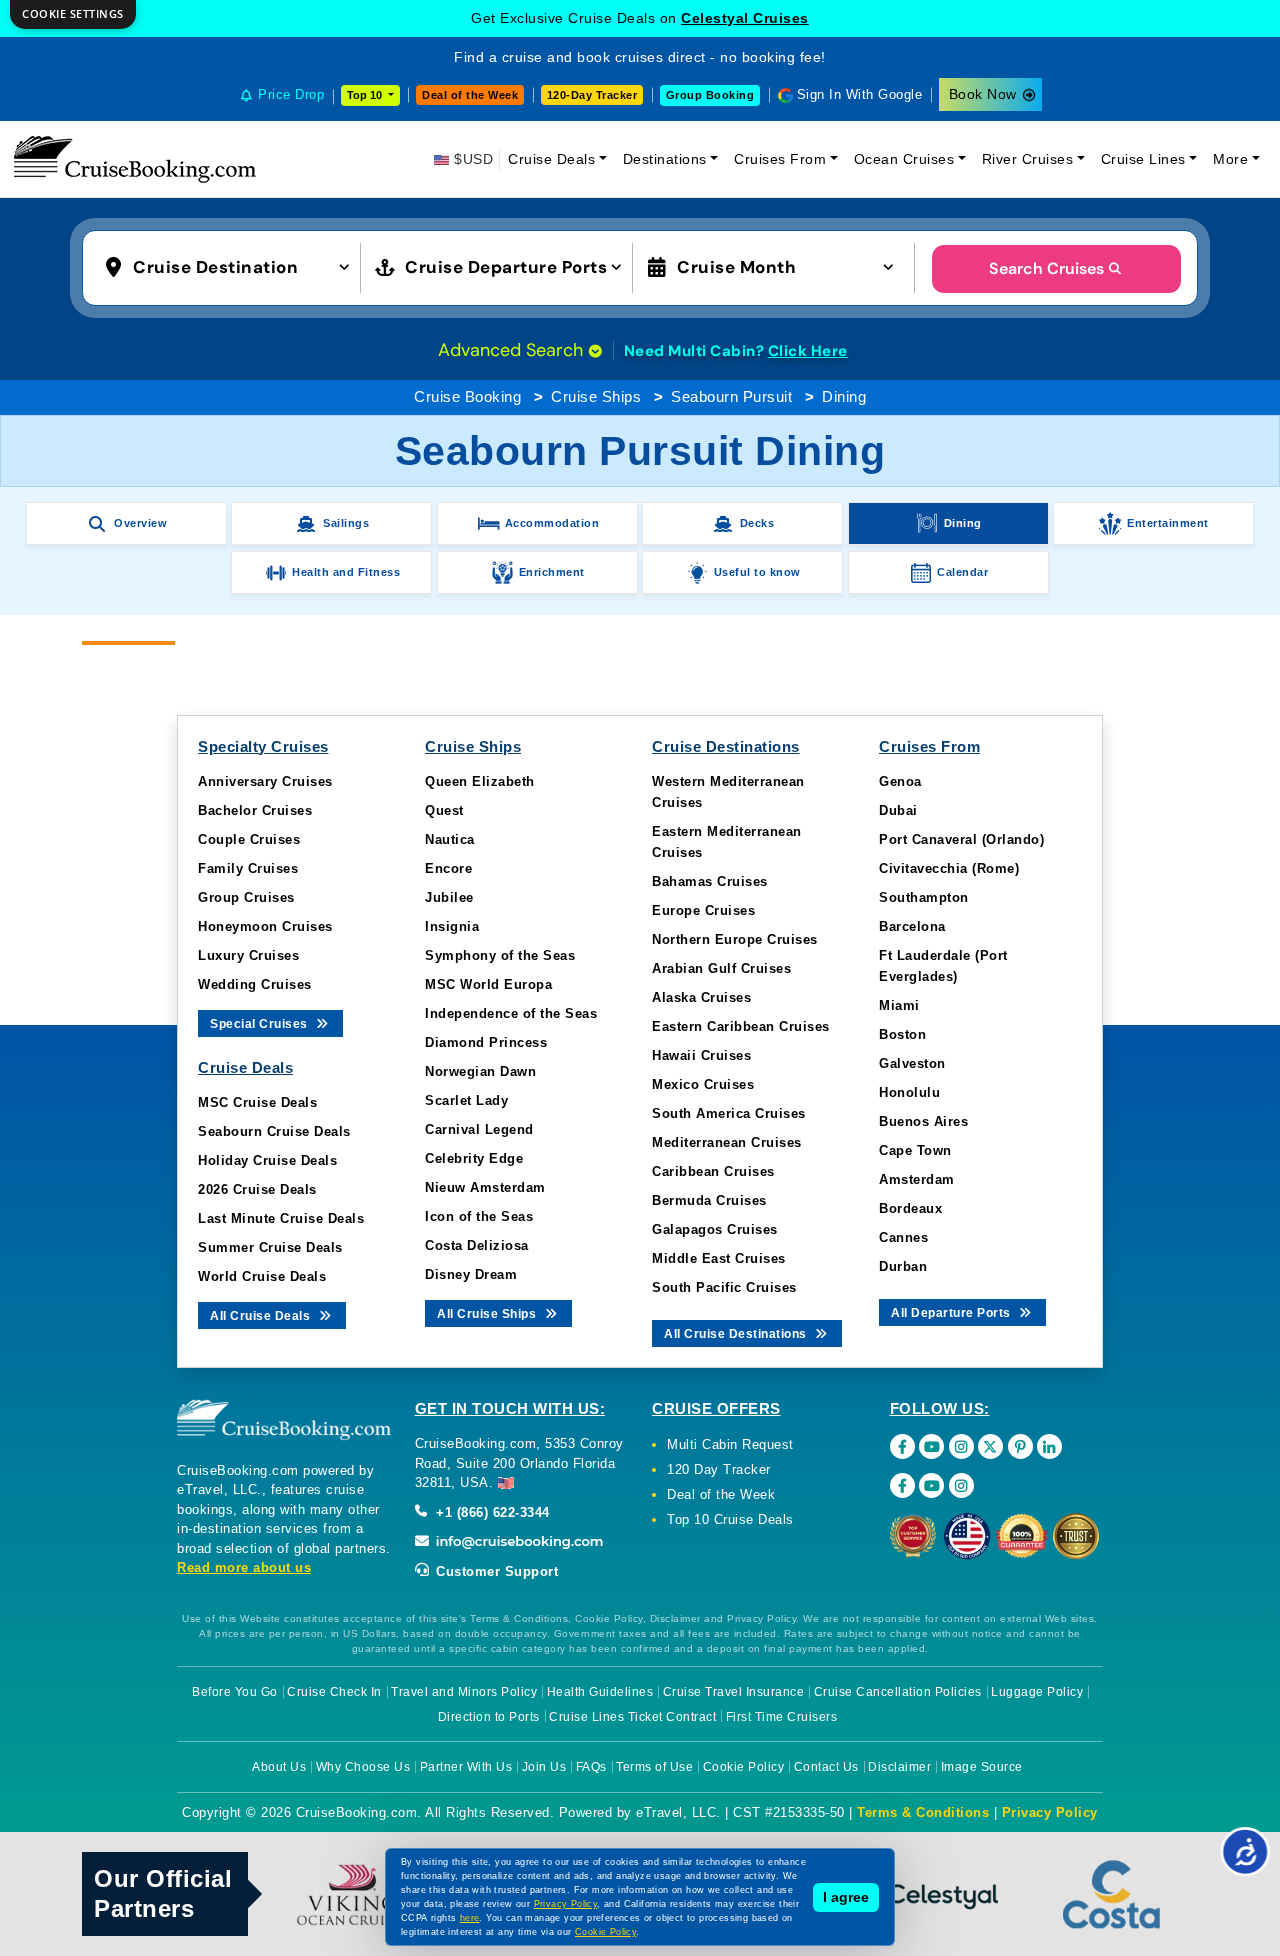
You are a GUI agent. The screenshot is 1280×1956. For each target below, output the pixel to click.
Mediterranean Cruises (727, 1142)
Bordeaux (910, 1208)
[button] (232, 266)
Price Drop (291, 94)
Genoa (900, 781)
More (1230, 159)
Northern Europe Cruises (735, 939)
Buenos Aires (923, 1121)
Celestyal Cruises (745, 18)
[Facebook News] (902, 1485)
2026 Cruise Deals (257, 1189)
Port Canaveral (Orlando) (961, 839)
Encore (448, 868)
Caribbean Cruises (713, 1171)
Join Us (544, 1767)
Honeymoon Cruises (265, 926)
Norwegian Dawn (480, 1071)
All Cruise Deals (262, 1316)
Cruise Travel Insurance (734, 1692)
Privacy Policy (1050, 1812)
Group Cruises (246, 897)
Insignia (452, 926)
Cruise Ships (596, 396)
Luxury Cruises (248, 955)
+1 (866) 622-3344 (491, 1512)
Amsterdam (917, 1179)
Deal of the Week (470, 95)
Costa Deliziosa (477, 1245)
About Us (279, 1767)
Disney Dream (471, 1274)
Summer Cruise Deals (270, 1247)
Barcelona (912, 926)
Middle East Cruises (719, 1258)
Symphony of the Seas (500, 955)
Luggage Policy (1037, 1692)
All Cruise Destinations (737, 1334)
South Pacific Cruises (724, 1287)
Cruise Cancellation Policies (898, 1692)
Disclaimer (899, 1767)
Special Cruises (260, 1024)
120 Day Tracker (719, 1469)
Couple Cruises (249, 839)
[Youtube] (931, 1446)
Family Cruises (248, 868)
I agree (846, 1897)
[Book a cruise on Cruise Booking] (135, 159)
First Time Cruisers (782, 1717)
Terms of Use (654, 1767)
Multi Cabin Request (730, 1444)
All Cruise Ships (488, 1314)
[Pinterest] (1020, 1446)
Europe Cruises (703, 910)
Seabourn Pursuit (731, 396)
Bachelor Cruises (255, 810)
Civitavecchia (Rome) (949, 868)
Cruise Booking (467, 396)
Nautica (450, 839)
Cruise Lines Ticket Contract (632, 1717)
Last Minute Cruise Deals (281, 1218)
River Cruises (1028, 159)
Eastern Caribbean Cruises (741, 1026)
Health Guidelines (600, 1692)
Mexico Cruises (703, 1084)
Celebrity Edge (474, 1158)
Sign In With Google (860, 94)
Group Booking (710, 95)
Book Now (983, 94)
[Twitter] (990, 1446)
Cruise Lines (1143, 159)
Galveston (912, 1063)
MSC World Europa (488, 984)
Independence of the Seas (511, 1013)
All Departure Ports (952, 1313)
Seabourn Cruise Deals (274, 1131)
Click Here (808, 351)
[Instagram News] (961, 1485)
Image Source (982, 1767)
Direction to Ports (489, 1717)
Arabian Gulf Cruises (721, 968)
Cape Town (915, 1150)
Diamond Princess (486, 1042)
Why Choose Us (363, 1767)
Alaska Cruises (701, 997)
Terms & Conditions (923, 1812)
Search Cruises (1046, 268)
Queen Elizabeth (480, 781)
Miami (899, 1005)
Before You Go (235, 1692)
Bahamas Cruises (710, 881)
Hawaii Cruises (701, 1055)
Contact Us (826, 1767)
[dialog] (73, 14)
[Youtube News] (931, 1485)
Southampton (924, 897)
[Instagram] (961, 1446)
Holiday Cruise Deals (267, 1160)
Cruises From (780, 159)
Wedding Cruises (255, 984)
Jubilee (449, 897)
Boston (902, 1034)
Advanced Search (513, 350)
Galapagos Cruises (715, 1229)
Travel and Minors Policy (464, 1692)
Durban (903, 1266)
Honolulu (909, 1092)
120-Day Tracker (592, 95)
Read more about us (244, 1567)
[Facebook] (902, 1446)
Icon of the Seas (479, 1216)
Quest (444, 810)
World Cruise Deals (262, 1276)
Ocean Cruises (904, 159)
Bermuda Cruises (709, 1200)
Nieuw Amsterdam (485, 1187)
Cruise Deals (551, 159)
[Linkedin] (1049, 1446)
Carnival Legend (479, 1129)
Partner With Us (466, 1767)
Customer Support (495, 1571)
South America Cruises (729, 1113)
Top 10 (366, 95)
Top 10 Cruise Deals (730, 1519)
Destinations (665, 159)
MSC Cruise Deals (257, 1102)
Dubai (898, 810)
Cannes (903, 1237)
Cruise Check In (334, 1692)
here (470, 1918)
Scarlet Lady (466, 1100)
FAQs (591, 1767)
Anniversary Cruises (265, 781)
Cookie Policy (744, 1767)
